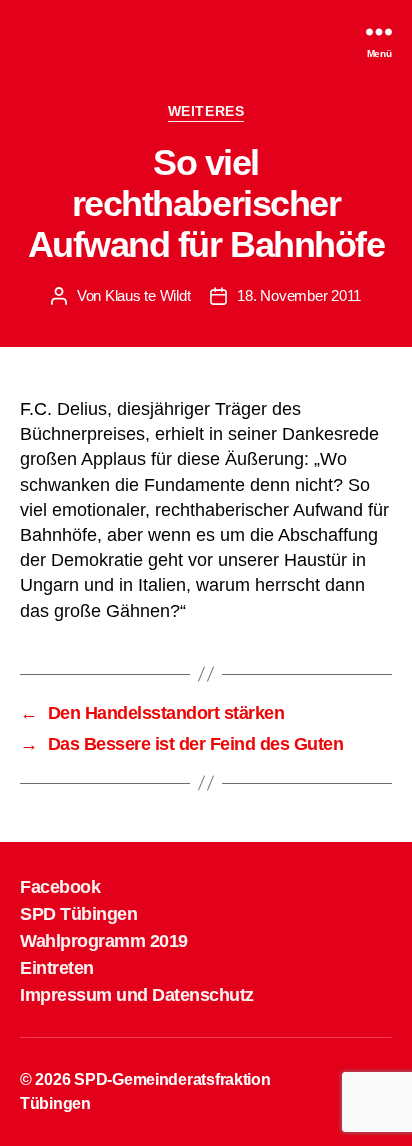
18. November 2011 (299, 295)
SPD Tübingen (78, 914)
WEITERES (206, 111)
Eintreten (57, 968)
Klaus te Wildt (147, 295)
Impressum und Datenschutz (137, 995)
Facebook (60, 887)
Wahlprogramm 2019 (104, 941)
